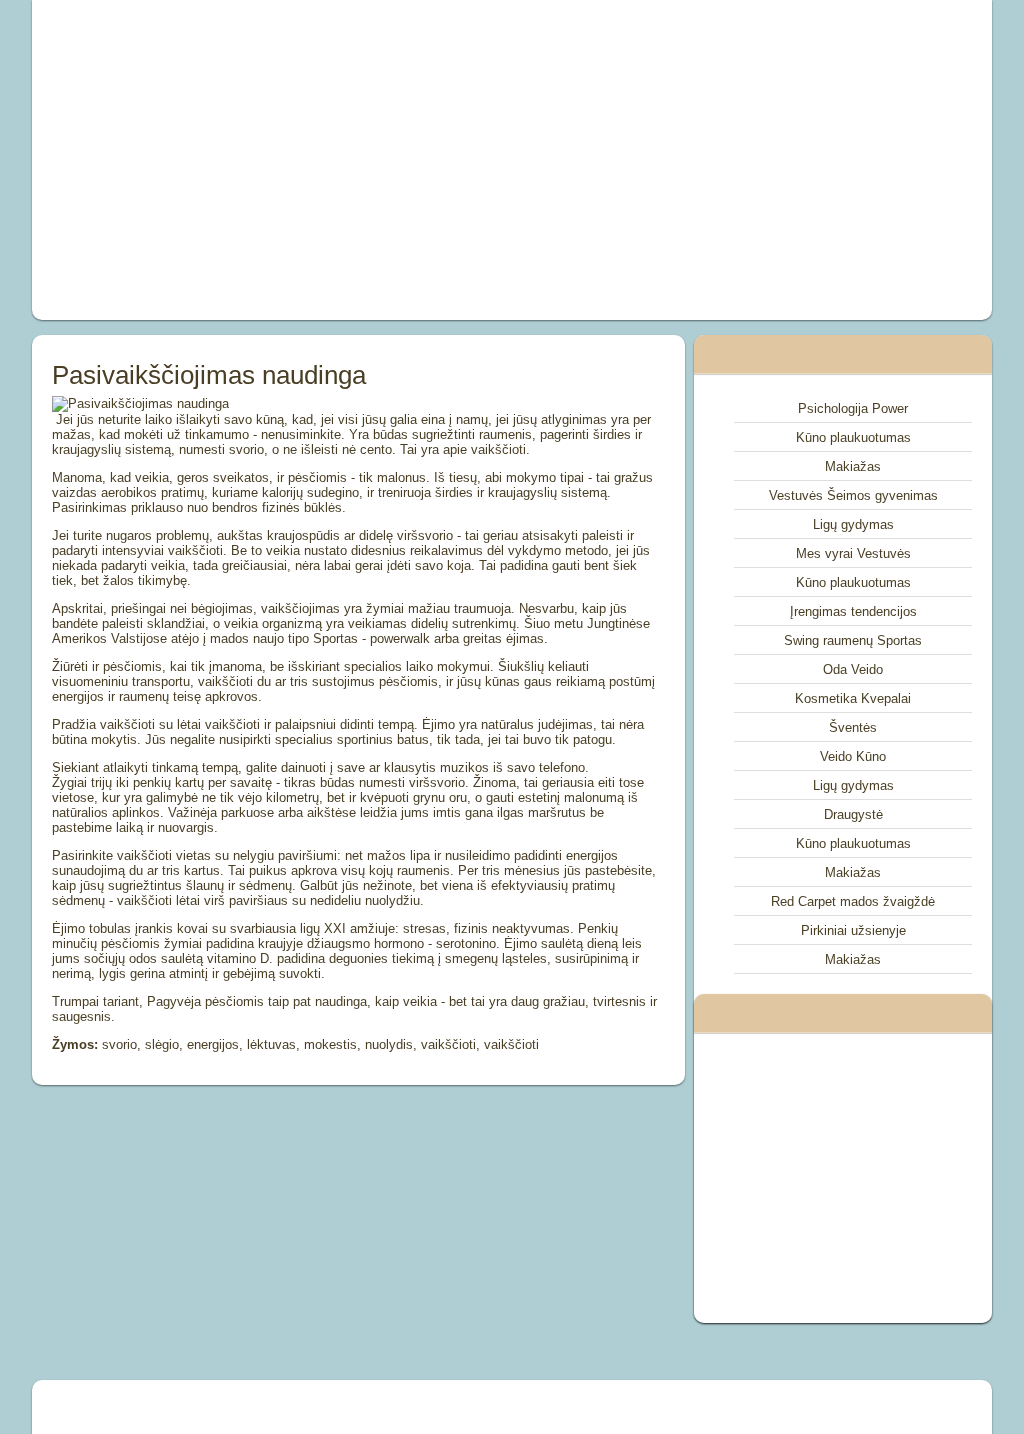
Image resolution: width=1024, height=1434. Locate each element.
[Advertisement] (328, 160)
